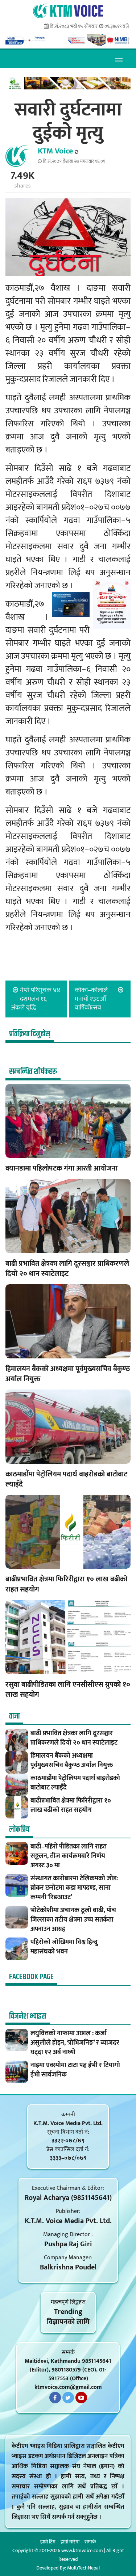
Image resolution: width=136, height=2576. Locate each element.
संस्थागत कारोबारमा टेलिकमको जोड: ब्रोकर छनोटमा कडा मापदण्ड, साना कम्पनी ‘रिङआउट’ (74, 1888)
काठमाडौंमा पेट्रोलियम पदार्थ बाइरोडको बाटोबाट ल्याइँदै (66, 1479)
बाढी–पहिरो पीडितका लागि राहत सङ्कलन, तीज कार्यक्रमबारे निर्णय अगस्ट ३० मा (69, 1856)
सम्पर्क (90, 2542)
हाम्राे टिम (48, 2542)
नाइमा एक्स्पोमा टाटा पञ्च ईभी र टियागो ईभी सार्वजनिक (75, 2070)
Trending (68, 2312)
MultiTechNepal (83, 2568)
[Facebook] (55, 2398)
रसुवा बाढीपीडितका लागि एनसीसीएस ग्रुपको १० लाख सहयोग (68, 1690)
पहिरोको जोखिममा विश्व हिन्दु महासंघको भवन (64, 1947)
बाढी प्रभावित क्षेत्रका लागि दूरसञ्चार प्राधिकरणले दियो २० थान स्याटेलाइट (67, 1269)
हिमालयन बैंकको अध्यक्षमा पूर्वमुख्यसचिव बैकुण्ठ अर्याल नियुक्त (68, 1374)
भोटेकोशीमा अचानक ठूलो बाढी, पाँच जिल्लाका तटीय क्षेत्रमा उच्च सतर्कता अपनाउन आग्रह (73, 1920)
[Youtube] (81, 2398)
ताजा (14, 1716)
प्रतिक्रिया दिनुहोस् (30, 1034)
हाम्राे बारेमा (70, 2542)
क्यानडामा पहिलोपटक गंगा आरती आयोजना (62, 1168)
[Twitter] (68, 2398)
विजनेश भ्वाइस (28, 2016)
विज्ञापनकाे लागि (68, 2322)
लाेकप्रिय (19, 1830)
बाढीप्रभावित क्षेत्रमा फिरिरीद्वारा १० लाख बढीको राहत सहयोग (66, 1584)
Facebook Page (31, 1977)
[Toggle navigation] (119, 59)
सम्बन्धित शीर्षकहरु (33, 1072)
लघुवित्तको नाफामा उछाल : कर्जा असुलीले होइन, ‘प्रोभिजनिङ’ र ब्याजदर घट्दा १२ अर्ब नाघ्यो (75, 2043)
